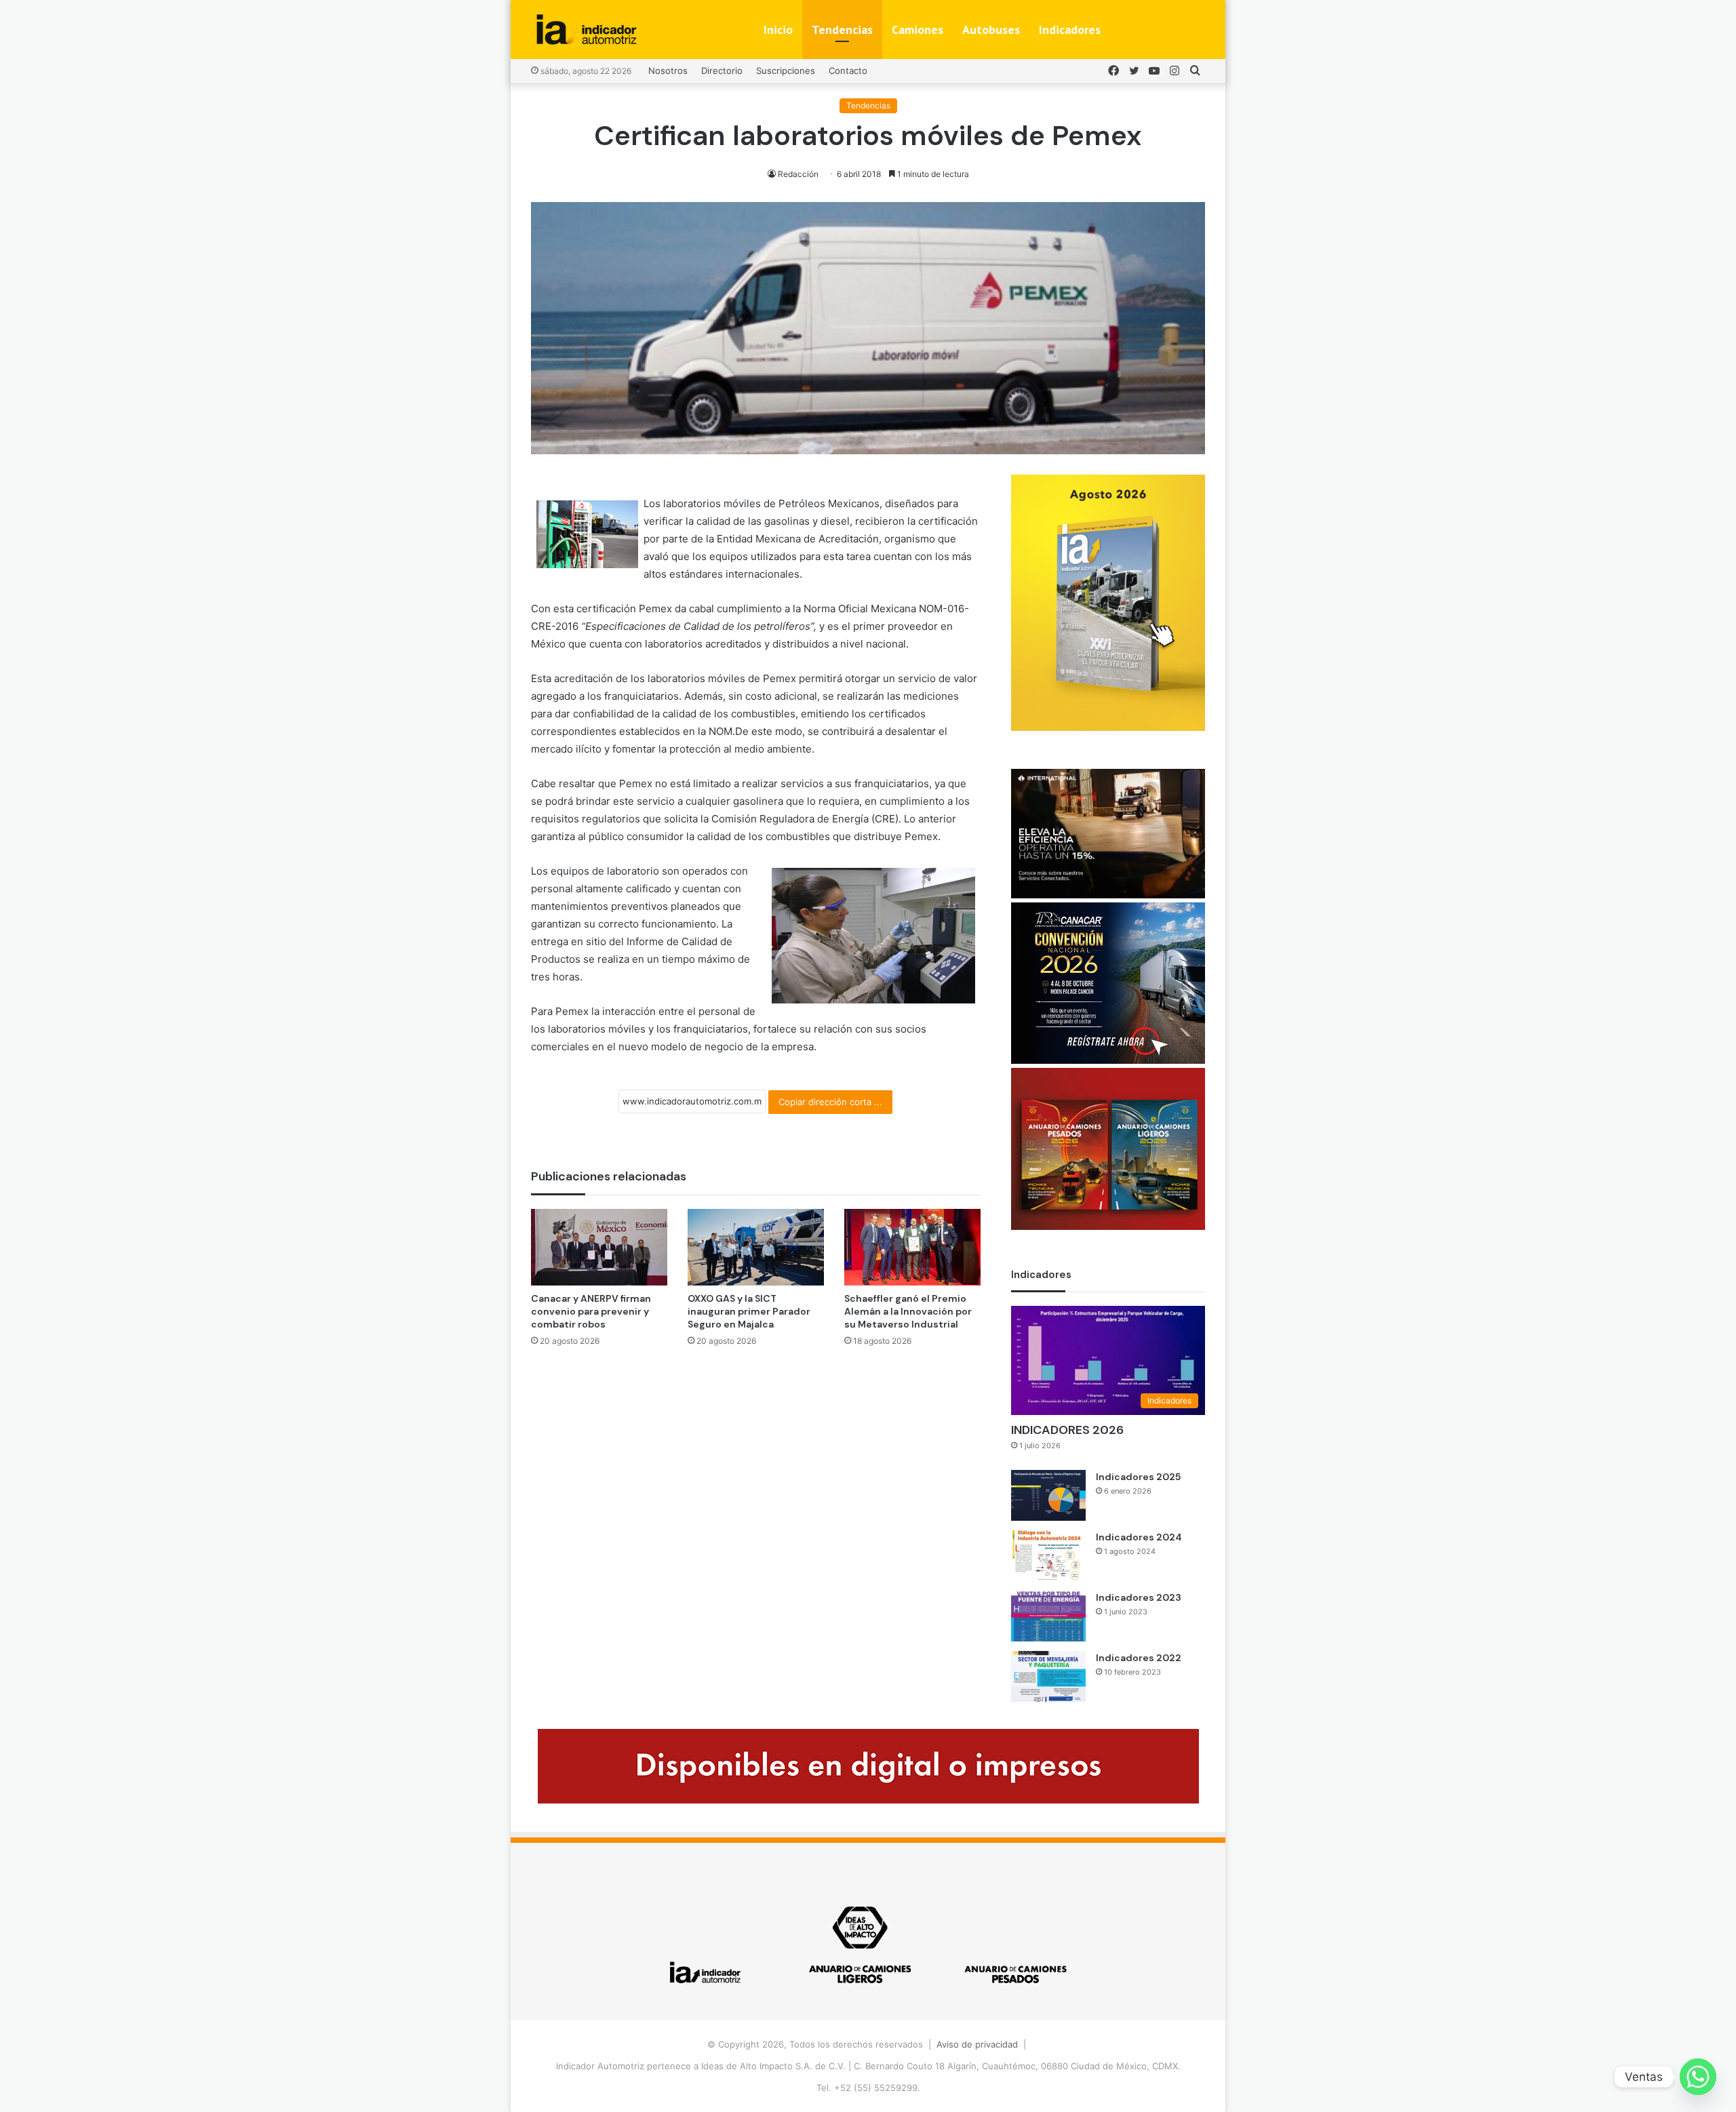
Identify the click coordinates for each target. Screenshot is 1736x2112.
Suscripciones (786, 71)
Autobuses (991, 29)
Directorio (722, 71)
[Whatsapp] (1698, 2077)
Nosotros (668, 71)
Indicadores (1070, 29)
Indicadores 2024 (1139, 1537)
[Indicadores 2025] (1048, 1495)
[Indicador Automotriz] (587, 29)
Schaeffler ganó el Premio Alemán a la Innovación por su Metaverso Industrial (908, 1311)
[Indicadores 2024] (1048, 1556)
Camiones (918, 29)
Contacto (848, 71)
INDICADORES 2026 (1067, 1430)
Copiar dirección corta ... (830, 1102)
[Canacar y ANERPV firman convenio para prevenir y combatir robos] (599, 1247)
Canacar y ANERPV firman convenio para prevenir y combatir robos (591, 1311)
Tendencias (842, 29)
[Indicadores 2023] (1048, 1616)
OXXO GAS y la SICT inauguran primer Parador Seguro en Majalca (749, 1311)
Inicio (778, 29)
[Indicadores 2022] (1048, 1676)
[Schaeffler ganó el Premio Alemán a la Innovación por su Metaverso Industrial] (912, 1247)
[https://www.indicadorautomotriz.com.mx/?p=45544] (1108, 728)
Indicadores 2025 (1138, 1477)
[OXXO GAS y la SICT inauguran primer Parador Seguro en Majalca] (756, 1247)
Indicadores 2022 (1139, 1658)
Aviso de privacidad (977, 2044)
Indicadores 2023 (1139, 1597)
